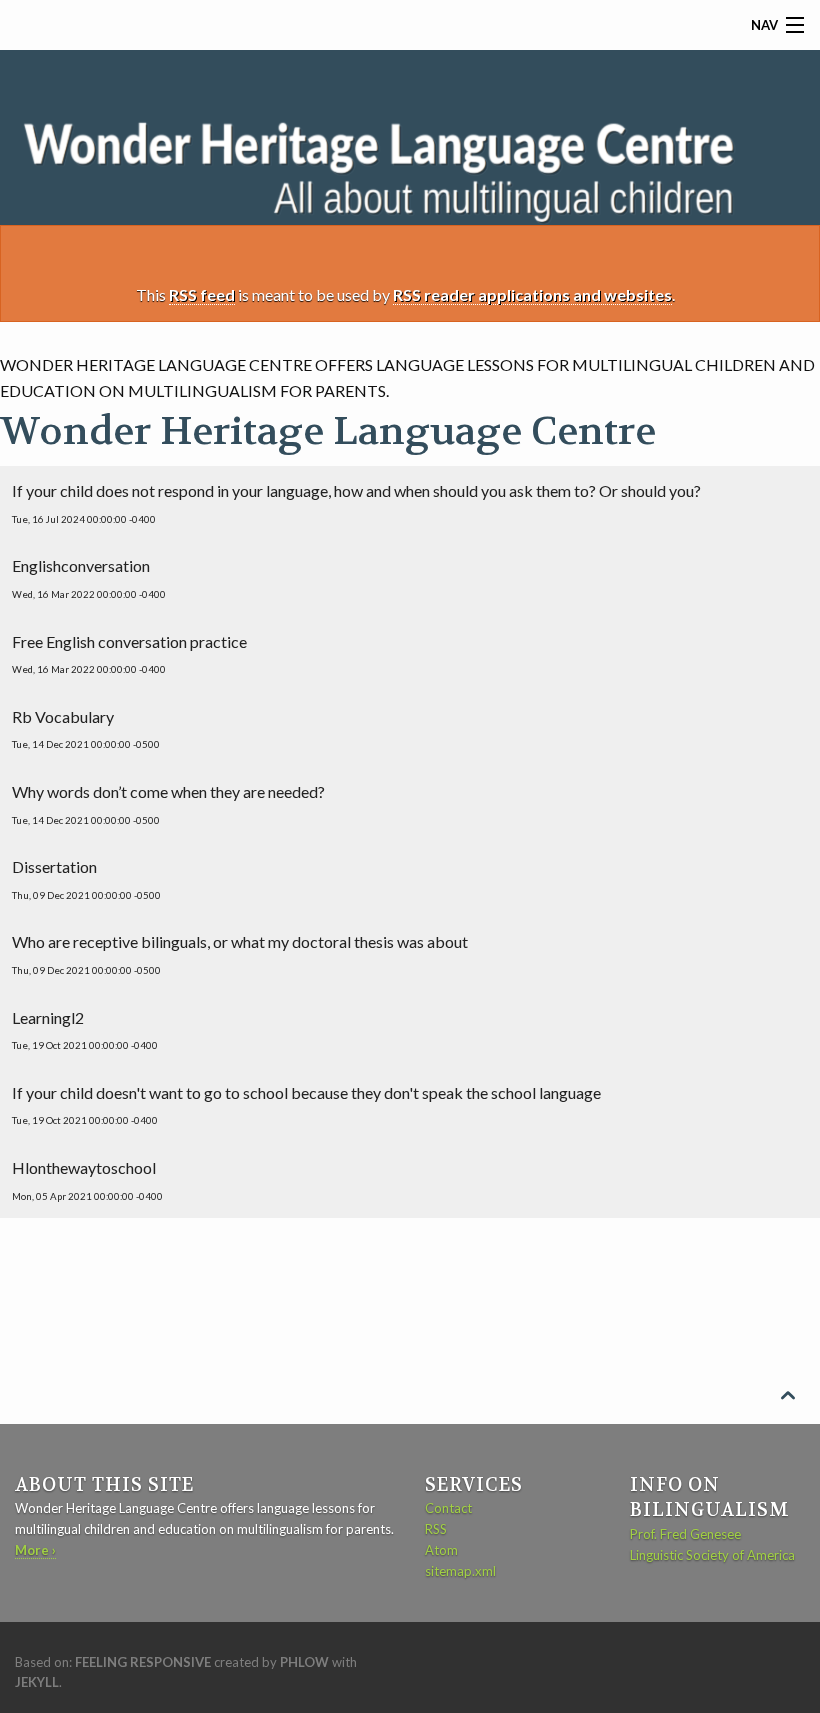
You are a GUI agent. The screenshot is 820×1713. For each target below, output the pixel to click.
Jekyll (37, 1682)
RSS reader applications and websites (532, 294)
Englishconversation (89, 578)
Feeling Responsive (143, 1662)
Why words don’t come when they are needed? (168, 804)
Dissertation (86, 879)
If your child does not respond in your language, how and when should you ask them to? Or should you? (356, 503)
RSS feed (202, 294)
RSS (436, 1529)
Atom (441, 1550)
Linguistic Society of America (712, 1555)
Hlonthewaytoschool (87, 1180)
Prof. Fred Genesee (685, 1534)
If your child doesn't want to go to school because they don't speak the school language (306, 1105)
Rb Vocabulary (86, 729)
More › (35, 1550)
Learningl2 (85, 1030)
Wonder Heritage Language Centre (328, 431)
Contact (448, 1508)
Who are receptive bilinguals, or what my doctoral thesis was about (240, 954)
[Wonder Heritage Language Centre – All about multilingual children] (410, 163)
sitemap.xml (460, 1571)
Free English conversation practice (129, 654)
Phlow (304, 1662)
